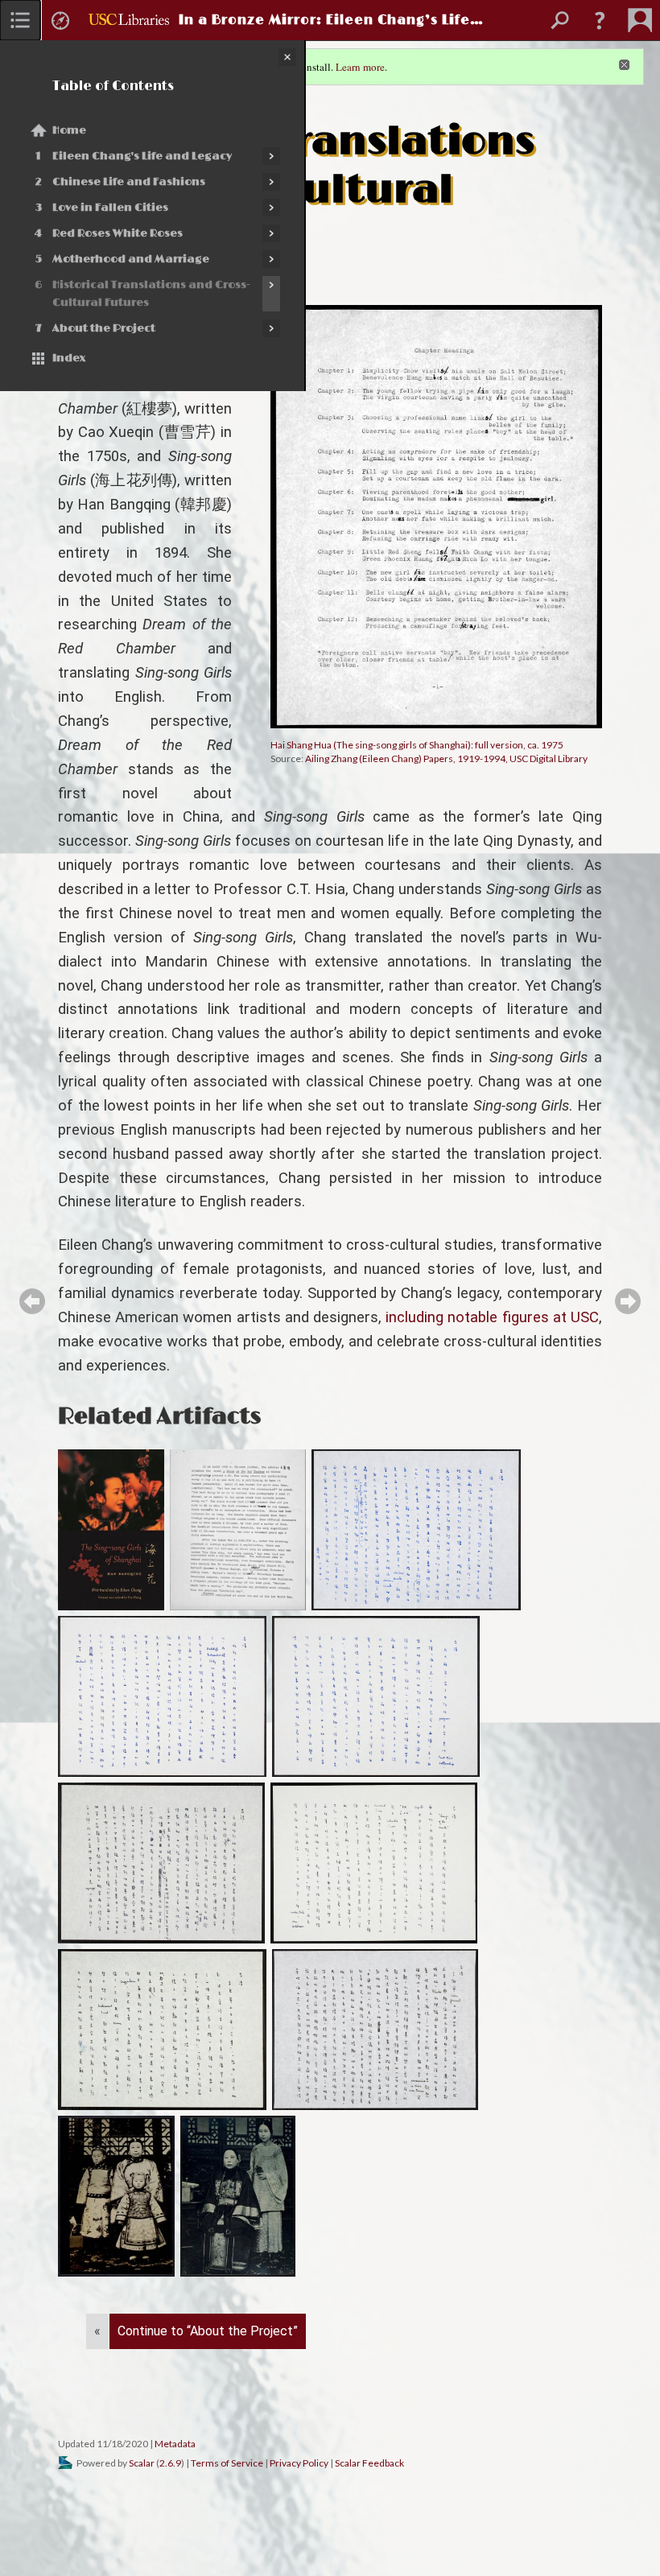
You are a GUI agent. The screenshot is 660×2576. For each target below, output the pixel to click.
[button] (600, 20)
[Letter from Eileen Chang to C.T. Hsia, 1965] (416, 1530)
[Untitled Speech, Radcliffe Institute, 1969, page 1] (238, 1530)
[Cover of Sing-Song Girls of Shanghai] (111, 1530)
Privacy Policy (299, 2463)
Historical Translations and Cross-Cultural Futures (151, 294)
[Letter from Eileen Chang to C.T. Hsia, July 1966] (376, 1696)
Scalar (142, 2463)
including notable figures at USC (492, 1317)
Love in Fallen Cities (110, 208)
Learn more (360, 67)
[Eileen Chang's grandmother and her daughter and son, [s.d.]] (116, 2196)
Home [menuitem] (69, 130)
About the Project (104, 328)
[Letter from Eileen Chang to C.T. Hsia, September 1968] (161, 1863)
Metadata (175, 2444)
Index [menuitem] (69, 358)
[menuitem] (20, 20)
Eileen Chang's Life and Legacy (142, 156)
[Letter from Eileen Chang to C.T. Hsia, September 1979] (375, 2030)
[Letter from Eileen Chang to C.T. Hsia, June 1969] (162, 2030)
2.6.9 (170, 2463)
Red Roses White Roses (118, 233)
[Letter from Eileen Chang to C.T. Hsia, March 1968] (374, 1863)
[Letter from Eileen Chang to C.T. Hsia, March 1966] (162, 1696)
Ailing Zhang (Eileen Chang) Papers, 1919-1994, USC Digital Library (446, 758)
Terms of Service (227, 2463)
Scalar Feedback (369, 2463)
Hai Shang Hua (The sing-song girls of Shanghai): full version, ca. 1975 (417, 745)
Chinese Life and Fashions (129, 182)
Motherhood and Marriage (131, 259)
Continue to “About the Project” (208, 2331)
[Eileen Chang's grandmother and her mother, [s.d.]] (238, 2196)
